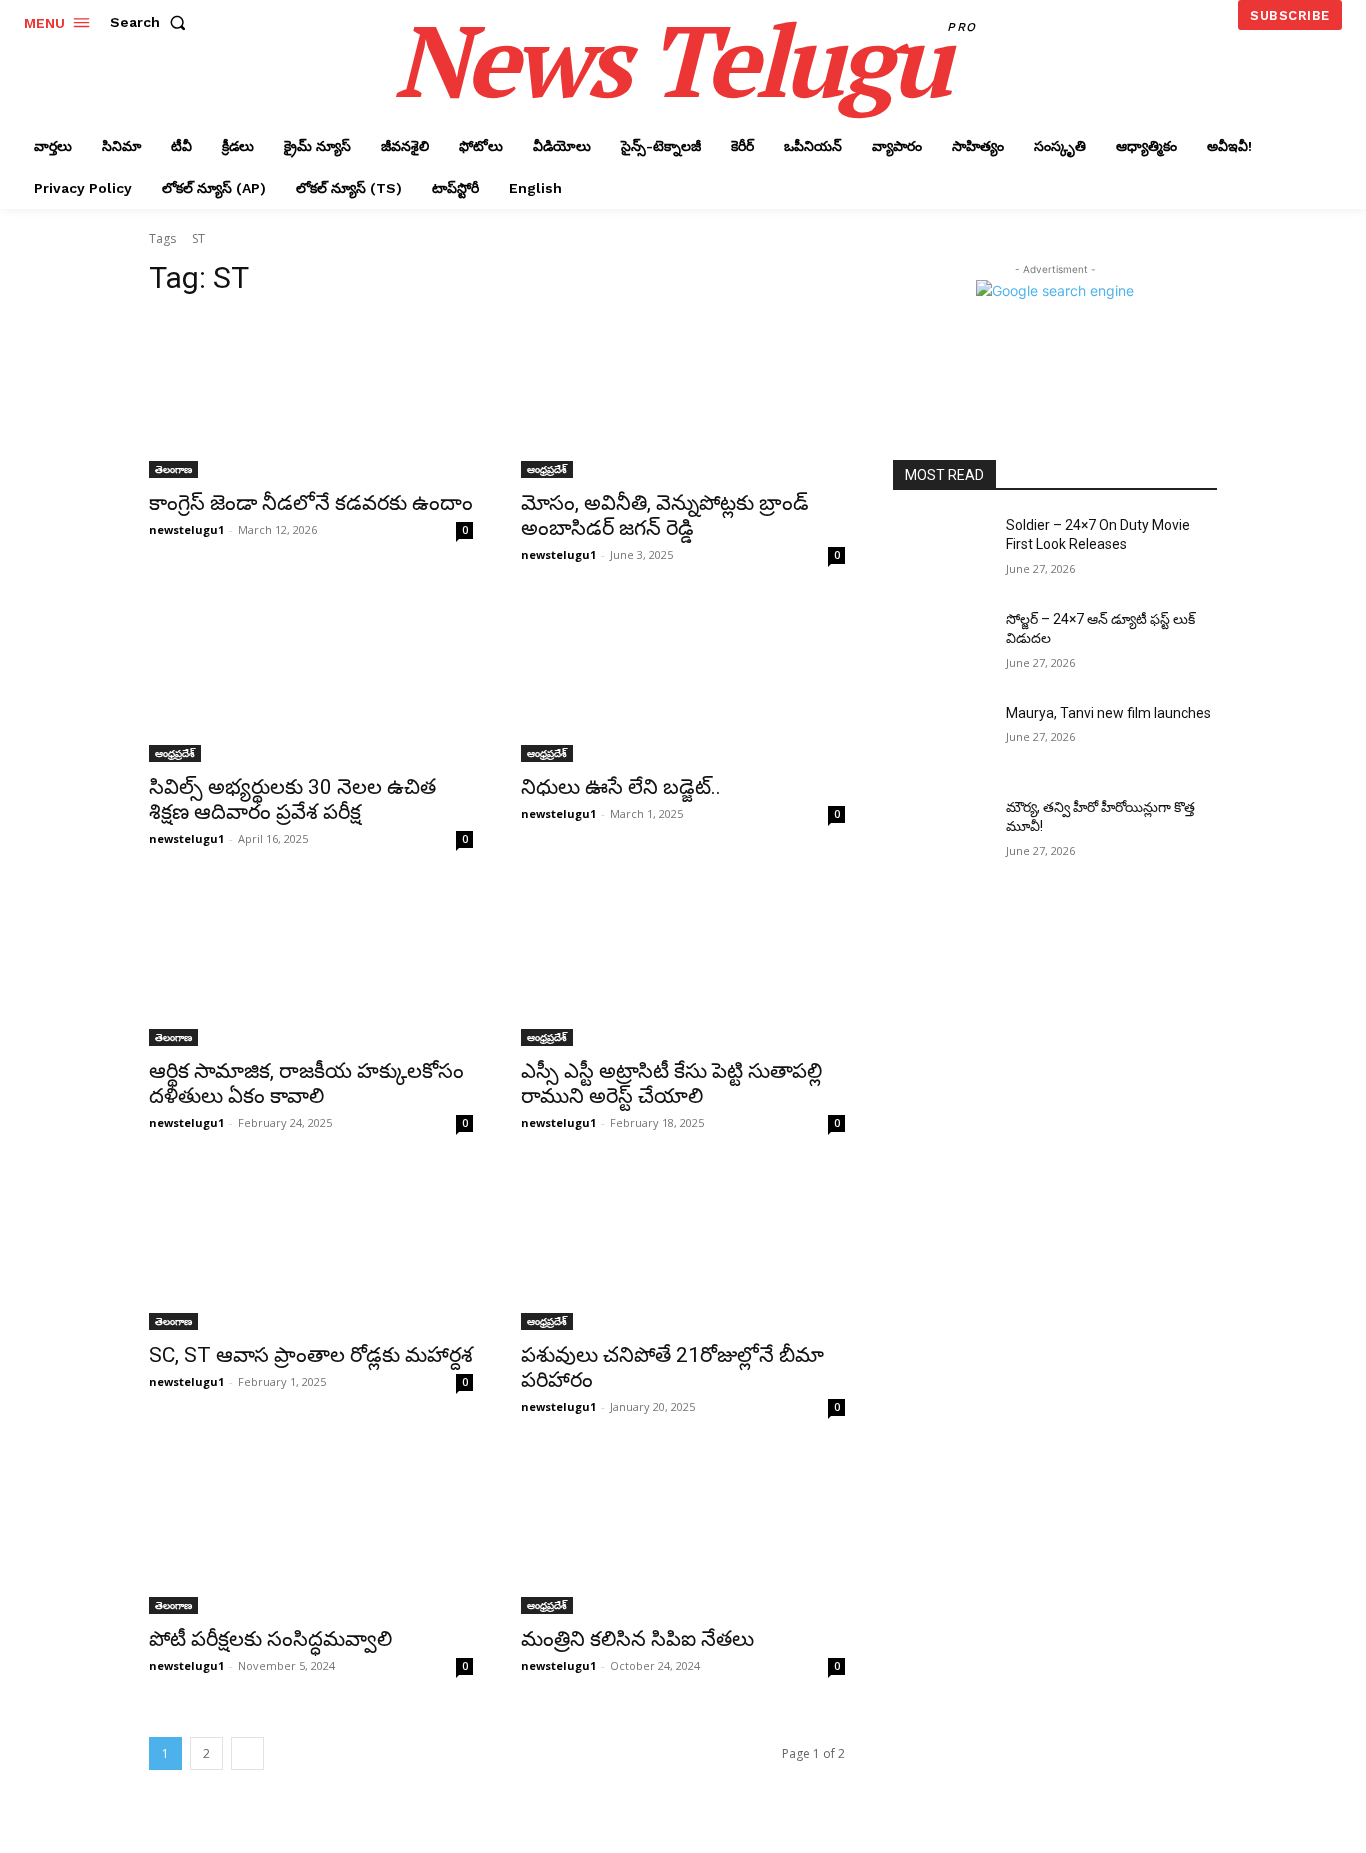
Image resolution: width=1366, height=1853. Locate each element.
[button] (152, 22)
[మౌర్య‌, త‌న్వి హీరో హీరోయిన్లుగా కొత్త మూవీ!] (941, 832)
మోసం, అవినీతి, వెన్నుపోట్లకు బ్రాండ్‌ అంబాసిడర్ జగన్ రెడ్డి (665, 515)
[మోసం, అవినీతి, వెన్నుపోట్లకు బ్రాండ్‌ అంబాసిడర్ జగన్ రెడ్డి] (683, 397)
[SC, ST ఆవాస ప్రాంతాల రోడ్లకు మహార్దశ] (311, 1249)
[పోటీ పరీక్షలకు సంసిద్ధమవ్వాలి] (311, 1533)
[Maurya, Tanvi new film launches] (941, 738)
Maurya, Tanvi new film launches (1108, 713)
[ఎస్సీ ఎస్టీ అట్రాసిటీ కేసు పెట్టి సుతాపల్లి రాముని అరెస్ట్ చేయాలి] (683, 965)
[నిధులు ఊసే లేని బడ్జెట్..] (683, 681)
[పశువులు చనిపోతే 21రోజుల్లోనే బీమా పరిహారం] (683, 1249)
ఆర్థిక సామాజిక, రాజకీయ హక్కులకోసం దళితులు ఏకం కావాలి (306, 1083)
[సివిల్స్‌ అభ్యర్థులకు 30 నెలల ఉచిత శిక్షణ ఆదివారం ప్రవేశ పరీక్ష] (311, 681)
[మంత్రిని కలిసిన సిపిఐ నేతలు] (683, 1533)
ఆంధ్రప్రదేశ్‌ (547, 469)
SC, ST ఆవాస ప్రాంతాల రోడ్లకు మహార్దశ (311, 1355)
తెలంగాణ (173, 469)
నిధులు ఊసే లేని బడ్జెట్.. (621, 787)
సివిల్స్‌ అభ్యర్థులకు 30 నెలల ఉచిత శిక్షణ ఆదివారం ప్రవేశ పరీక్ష (292, 799)
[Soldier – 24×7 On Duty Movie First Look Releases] (941, 550)
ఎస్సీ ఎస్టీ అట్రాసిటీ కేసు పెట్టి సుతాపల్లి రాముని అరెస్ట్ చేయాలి (671, 1083)
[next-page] (247, 1753)
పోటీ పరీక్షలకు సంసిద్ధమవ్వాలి (270, 1639)
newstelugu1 (186, 529)
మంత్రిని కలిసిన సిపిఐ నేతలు (637, 1639)
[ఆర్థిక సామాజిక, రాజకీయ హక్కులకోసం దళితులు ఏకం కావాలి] (311, 965)
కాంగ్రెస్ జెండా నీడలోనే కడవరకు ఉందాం (311, 503)
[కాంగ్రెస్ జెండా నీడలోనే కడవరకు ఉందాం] (311, 397)
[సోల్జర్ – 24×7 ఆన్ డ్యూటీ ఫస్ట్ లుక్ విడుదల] (941, 644)
